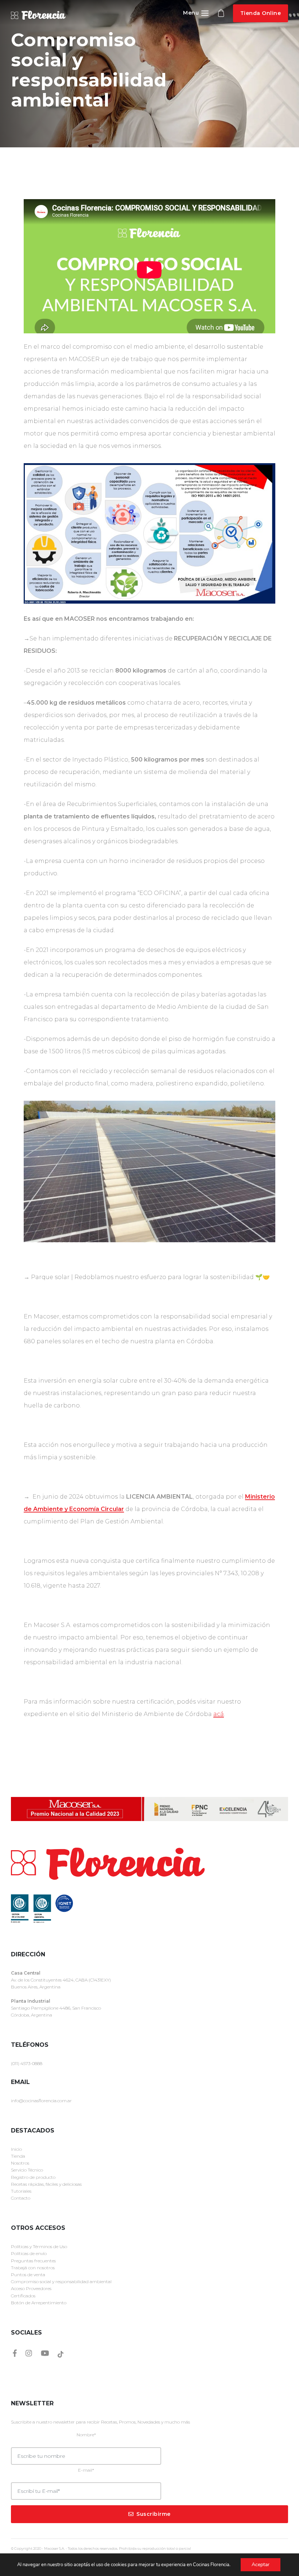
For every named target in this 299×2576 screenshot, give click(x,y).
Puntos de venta (28, 2275)
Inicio (16, 2149)
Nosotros (20, 2163)
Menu (192, 13)
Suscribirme (154, 2514)
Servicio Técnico (27, 2170)
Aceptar (261, 2565)
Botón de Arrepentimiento (39, 2303)
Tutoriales (21, 2191)
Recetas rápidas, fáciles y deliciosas (46, 2184)
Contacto (21, 2198)
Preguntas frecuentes (33, 2261)
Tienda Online (261, 13)
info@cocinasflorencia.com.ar (41, 2101)
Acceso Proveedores (31, 2288)
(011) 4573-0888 (27, 2063)
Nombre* (86, 2435)
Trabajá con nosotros (33, 2268)
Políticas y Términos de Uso (39, 2246)
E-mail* (86, 2470)
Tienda (18, 2156)
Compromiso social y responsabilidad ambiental (61, 2281)
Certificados (23, 2296)
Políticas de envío (29, 2253)
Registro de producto (33, 2177)
